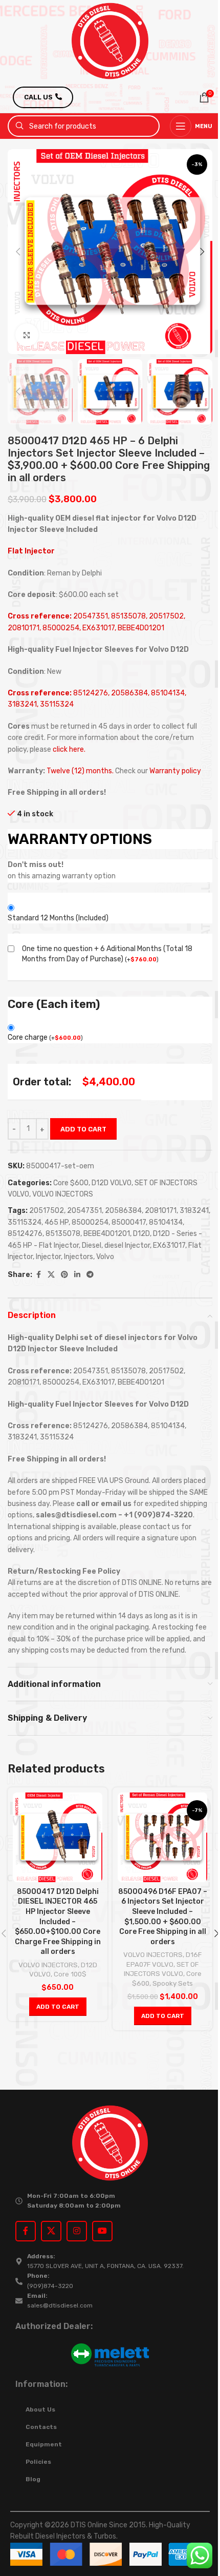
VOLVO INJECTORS (63, 1194)
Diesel (92, 1245)
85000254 (90, 1222)
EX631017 (169, 1245)
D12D (141, 1234)
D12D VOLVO (112, 1183)
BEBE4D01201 (107, 1234)
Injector (48, 1257)
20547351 (84, 1211)
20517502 (47, 1211)
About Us (40, 2409)
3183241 (194, 1211)
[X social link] (51, 1275)
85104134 (166, 1222)
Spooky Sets (173, 1983)
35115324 (25, 1222)
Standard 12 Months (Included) (58, 918)
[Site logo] (110, 41)
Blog (33, 2479)
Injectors (79, 1257)
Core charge (45, 1037)
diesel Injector (127, 1245)
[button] (18, 252)
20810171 (161, 1211)
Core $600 (71, 1183)
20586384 (123, 1211)
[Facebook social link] (38, 1275)
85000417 (129, 1222)
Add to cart (83, 1129)
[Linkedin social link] (77, 1275)
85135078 (63, 1234)
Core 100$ (70, 1974)
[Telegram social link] (90, 1275)
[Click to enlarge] (27, 335)
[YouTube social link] (102, 2231)
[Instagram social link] (77, 2231)
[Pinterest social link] (64, 1275)
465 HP (57, 1222)
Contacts (41, 2427)
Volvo (105, 1257)
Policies (38, 2462)
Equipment (44, 2444)
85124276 (25, 1234)
